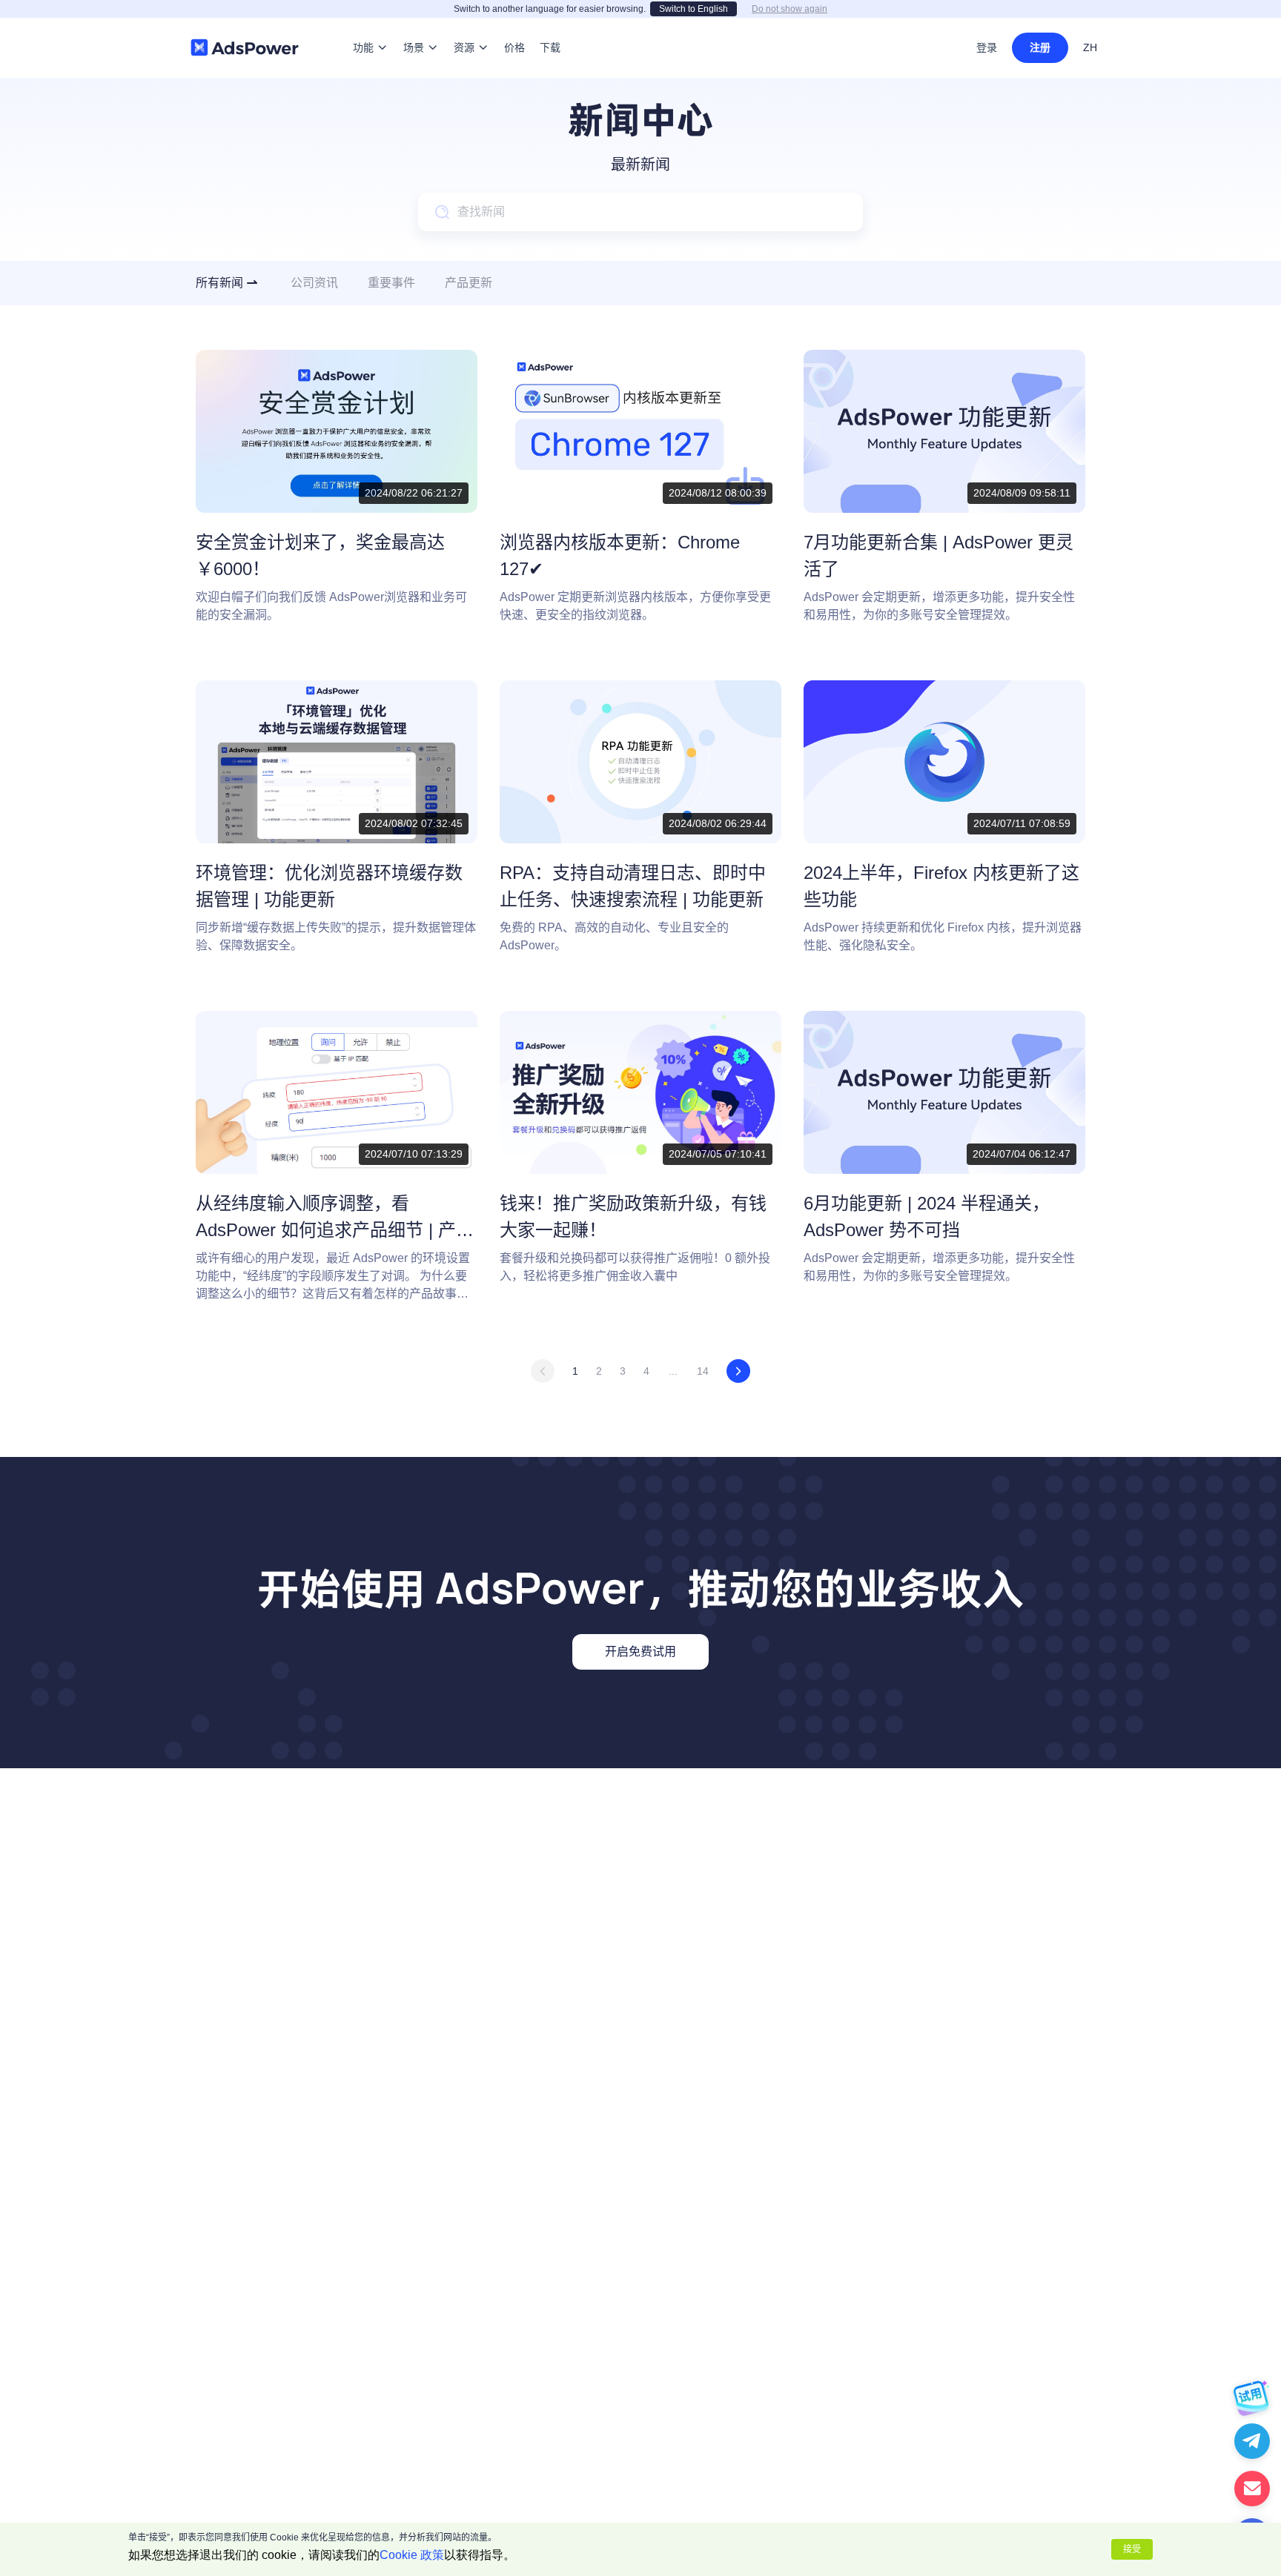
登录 (987, 47)
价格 (514, 25)
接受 (1132, 2549)
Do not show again (790, 9)
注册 (1040, 47)
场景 (414, 25)
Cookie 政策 (412, 2555)
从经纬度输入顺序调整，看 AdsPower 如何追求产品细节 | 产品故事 (335, 1230)
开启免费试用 (640, 1652)
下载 (550, 25)
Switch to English (694, 9)
